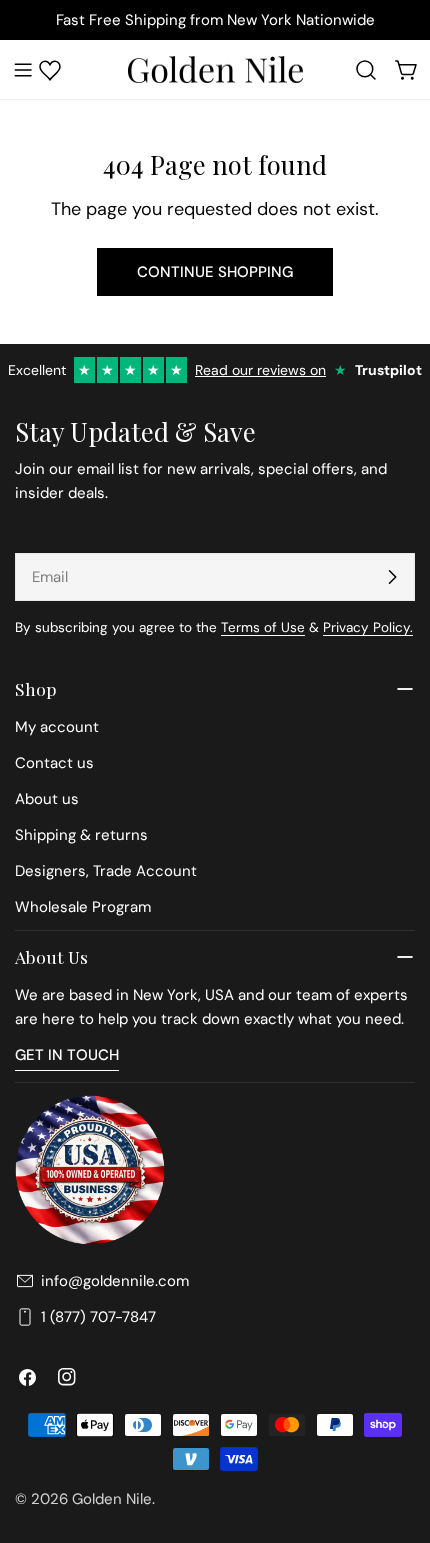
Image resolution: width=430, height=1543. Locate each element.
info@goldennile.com (115, 1281)
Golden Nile (112, 1499)
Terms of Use (263, 627)
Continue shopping (215, 272)
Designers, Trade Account (106, 871)
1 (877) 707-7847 (98, 1317)
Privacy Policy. (368, 627)
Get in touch (67, 1055)
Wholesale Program (83, 907)
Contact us (54, 763)
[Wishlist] (50, 70)
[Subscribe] (392, 577)
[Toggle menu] (23, 70)
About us (47, 799)
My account (57, 727)
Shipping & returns (81, 835)
